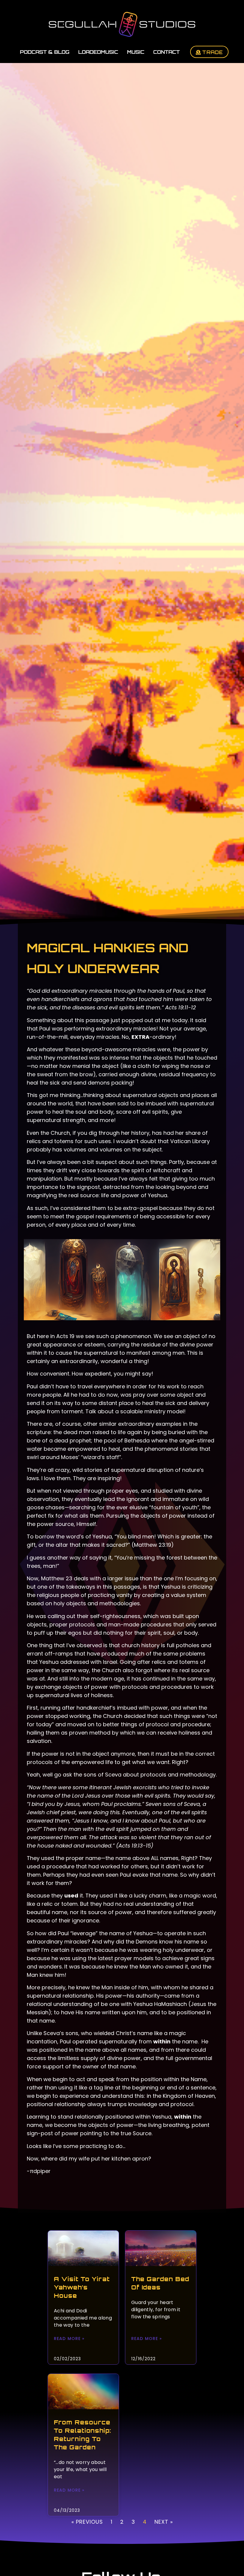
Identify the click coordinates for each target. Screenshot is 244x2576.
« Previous (87, 2522)
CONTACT (166, 52)
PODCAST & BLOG (45, 52)
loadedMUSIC (98, 52)
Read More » (69, 2339)
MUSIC (136, 52)
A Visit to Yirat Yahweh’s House (82, 2287)
